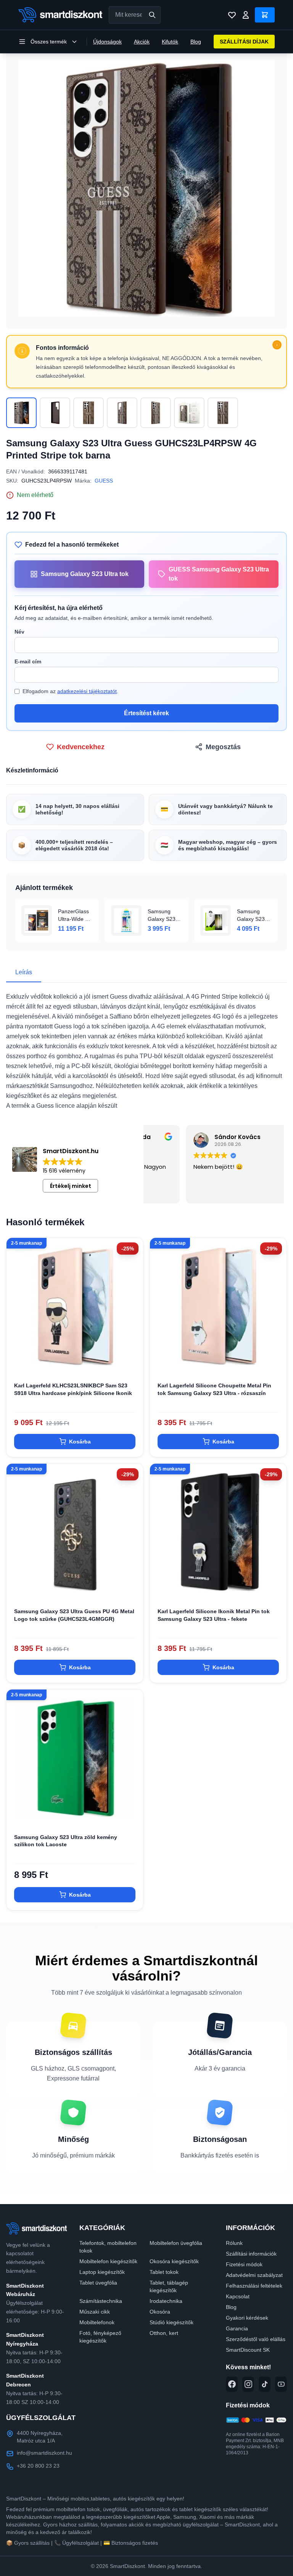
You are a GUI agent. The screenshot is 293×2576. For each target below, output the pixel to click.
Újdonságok (107, 42)
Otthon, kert (164, 2333)
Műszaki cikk (95, 2312)
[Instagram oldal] (248, 2384)
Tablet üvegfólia (98, 2283)
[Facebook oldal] (232, 2384)
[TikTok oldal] (265, 2384)
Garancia (237, 2328)
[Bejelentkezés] (246, 15)
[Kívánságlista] (232, 15)
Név (19, 632)
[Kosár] (265, 15)
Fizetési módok (244, 2264)
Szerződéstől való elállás (256, 2339)
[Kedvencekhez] (131, 1362)
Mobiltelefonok (97, 2322)
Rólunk (234, 2243)
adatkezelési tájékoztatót (87, 691)
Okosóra (160, 2312)
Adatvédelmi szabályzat (254, 2275)
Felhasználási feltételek (254, 2286)
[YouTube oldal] (281, 2384)
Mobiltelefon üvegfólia (176, 2243)
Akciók (142, 42)
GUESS (104, 481)
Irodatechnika (166, 2301)
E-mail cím (28, 661)
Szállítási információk (251, 2254)
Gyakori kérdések (247, 2318)
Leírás (24, 972)
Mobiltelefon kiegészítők (108, 2261)
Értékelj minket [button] (71, 1186)
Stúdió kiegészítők (171, 2322)
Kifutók (170, 42)
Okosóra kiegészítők (174, 2261)
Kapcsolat (238, 2296)
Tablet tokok (164, 2272)
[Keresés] (152, 15)
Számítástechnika (101, 2301)
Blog (196, 42)
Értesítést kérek (146, 713)
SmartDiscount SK (248, 2350)
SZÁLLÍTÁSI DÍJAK (244, 42)
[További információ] (277, 345)
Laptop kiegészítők (102, 2272)
